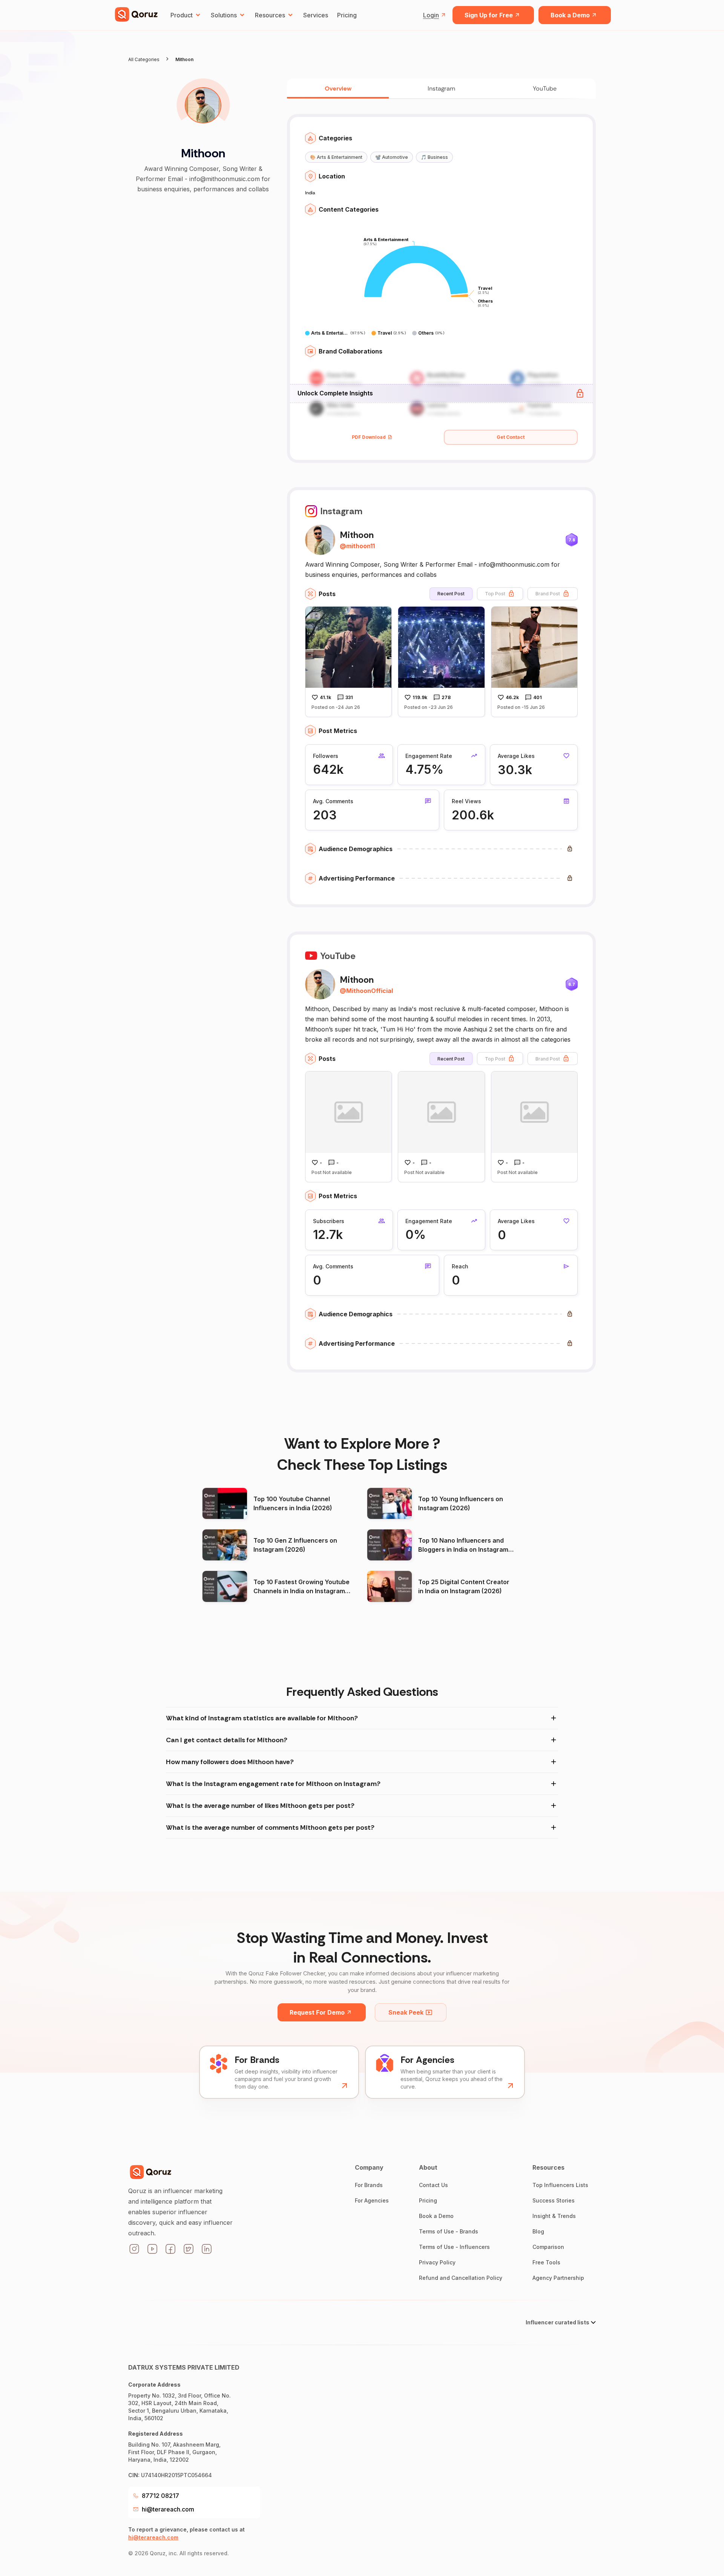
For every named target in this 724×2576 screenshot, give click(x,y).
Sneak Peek (406, 2012)
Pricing (347, 15)
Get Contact (511, 437)
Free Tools (546, 2262)
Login (431, 15)
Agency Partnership (558, 2278)
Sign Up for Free (489, 15)
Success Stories (554, 2200)
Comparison (548, 2247)
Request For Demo (317, 2012)
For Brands (369, 2185)
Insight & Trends (554, 2216)
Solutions (224, 15)
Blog (538, 2231)
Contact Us (433, 2185)
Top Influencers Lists (560, 2185)
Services (316, 15)
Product (182, 15)
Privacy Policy (437, 2262)
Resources (270, 15)
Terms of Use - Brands (449, 2231)
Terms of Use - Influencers (454, 2247)
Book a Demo (570, 15)
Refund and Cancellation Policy (461, 2278)
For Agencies (372, 2200)
